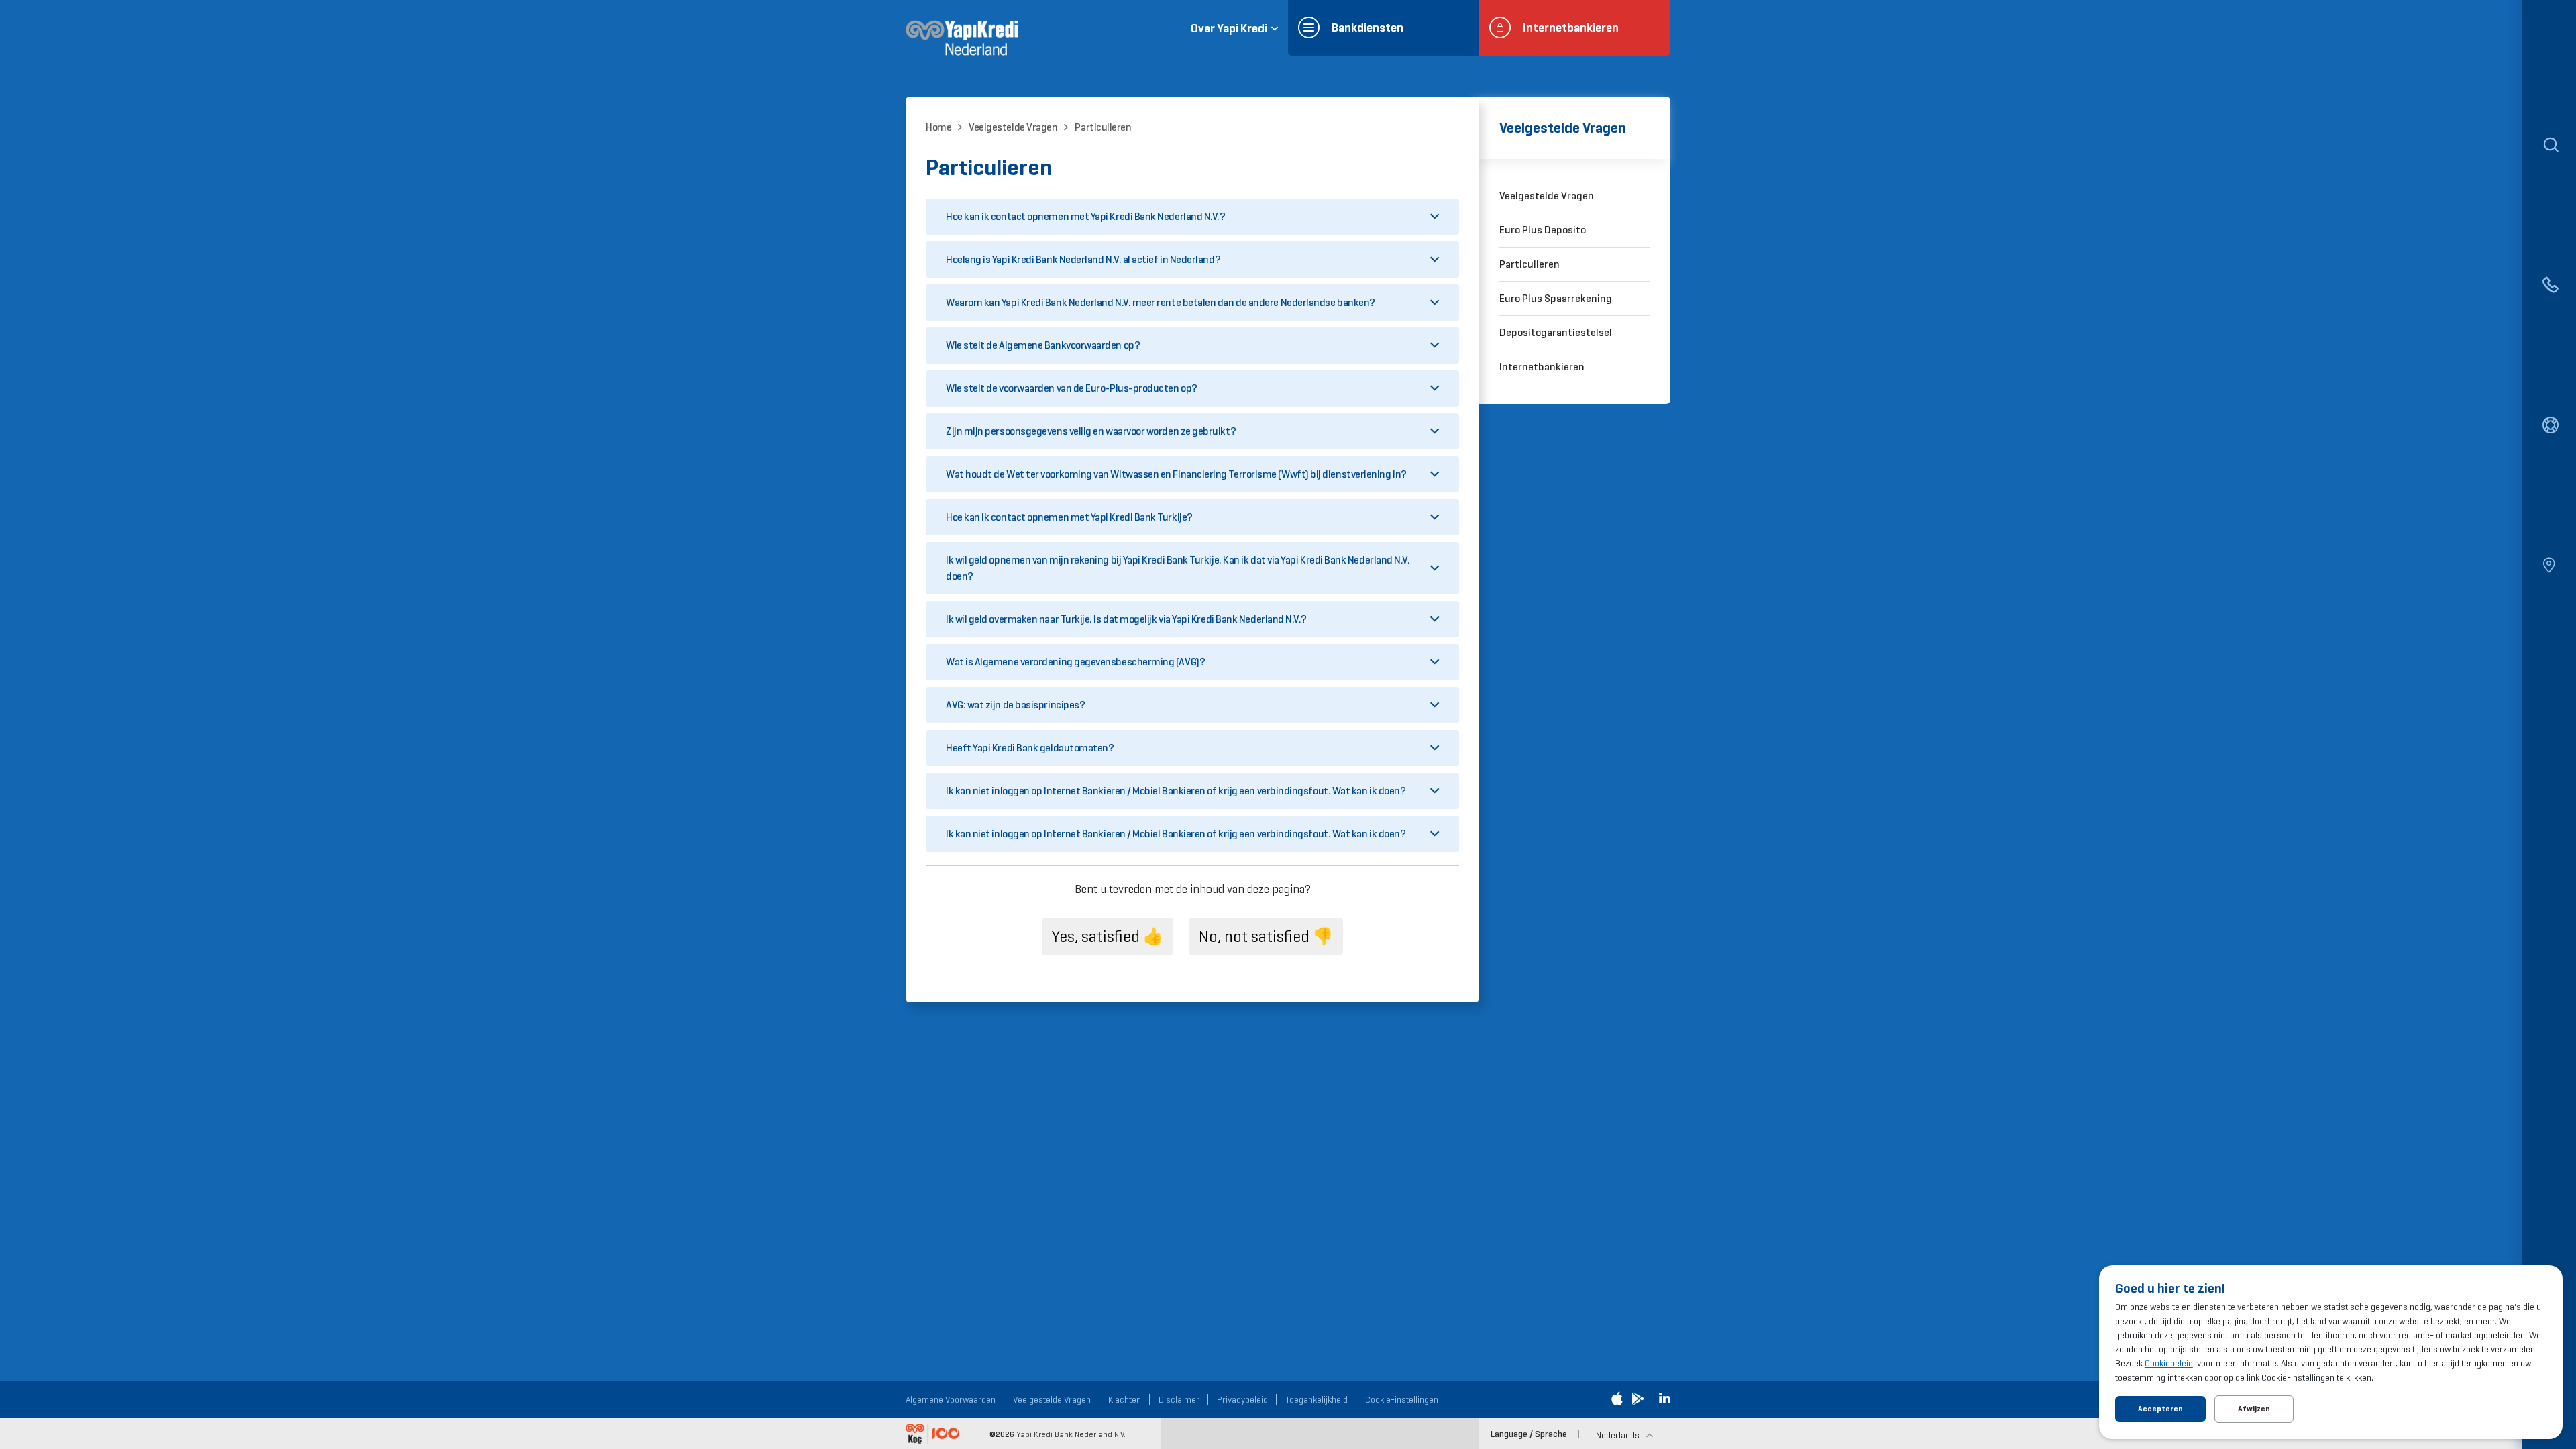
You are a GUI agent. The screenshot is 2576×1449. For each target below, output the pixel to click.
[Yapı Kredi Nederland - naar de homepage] (962, 37)
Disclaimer (1179, 1399)
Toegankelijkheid (1317, 1399)
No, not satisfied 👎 (1266, 936)
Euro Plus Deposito (1543, 230)
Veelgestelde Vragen (1013, 127)
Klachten (1125, 1399)
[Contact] (2549, 286)
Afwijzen (2254, 1409)
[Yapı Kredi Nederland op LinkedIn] (1665, 1399)
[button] (1192, 217)
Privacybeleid (1242, 1399)
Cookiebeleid (2169, 1363)
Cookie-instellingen (1402, 1399)
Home (938, 127)
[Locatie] (2549, 567)
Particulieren (1103, 127)
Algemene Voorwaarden (951, 1399)
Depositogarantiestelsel (1556, 332)
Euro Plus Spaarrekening (1556, 298)
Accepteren (2160, 1409)
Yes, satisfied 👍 (1108, 936)
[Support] (2549, 427)
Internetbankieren (1542, 367)
